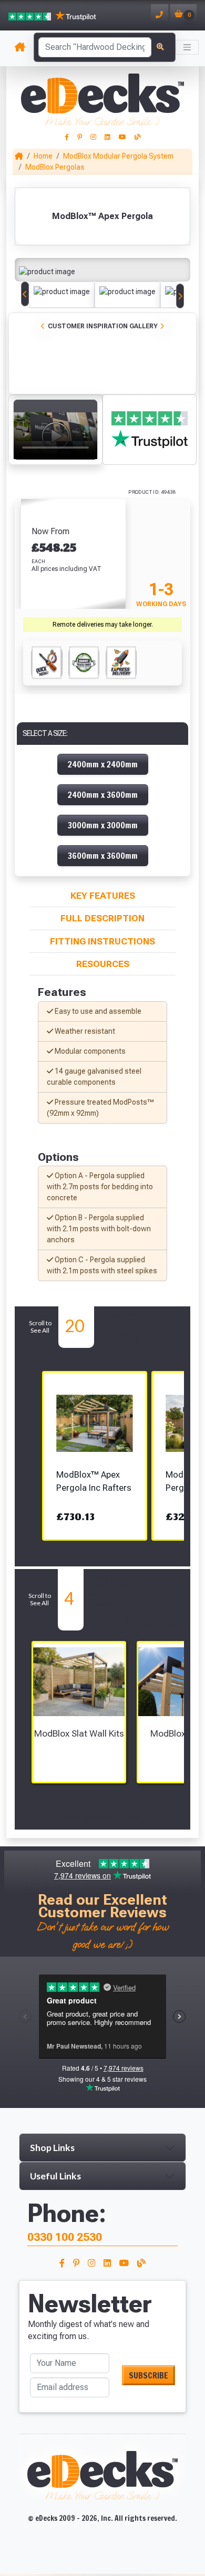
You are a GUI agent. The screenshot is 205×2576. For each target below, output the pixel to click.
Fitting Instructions (102, 941)
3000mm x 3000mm (103, 825)
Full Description (102, 918)
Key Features (103, 896)
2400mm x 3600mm (103, 795)
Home (43, 156)
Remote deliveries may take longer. (103, 625)
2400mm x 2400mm (103, 764)
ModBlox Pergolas (55, 167)
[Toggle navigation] (187, 47)
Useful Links (55, 2176)
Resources (103, 964)
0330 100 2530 (65, 2237)
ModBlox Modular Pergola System (118, 156)
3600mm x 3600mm (103, 856)
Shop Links (52, 2148)
